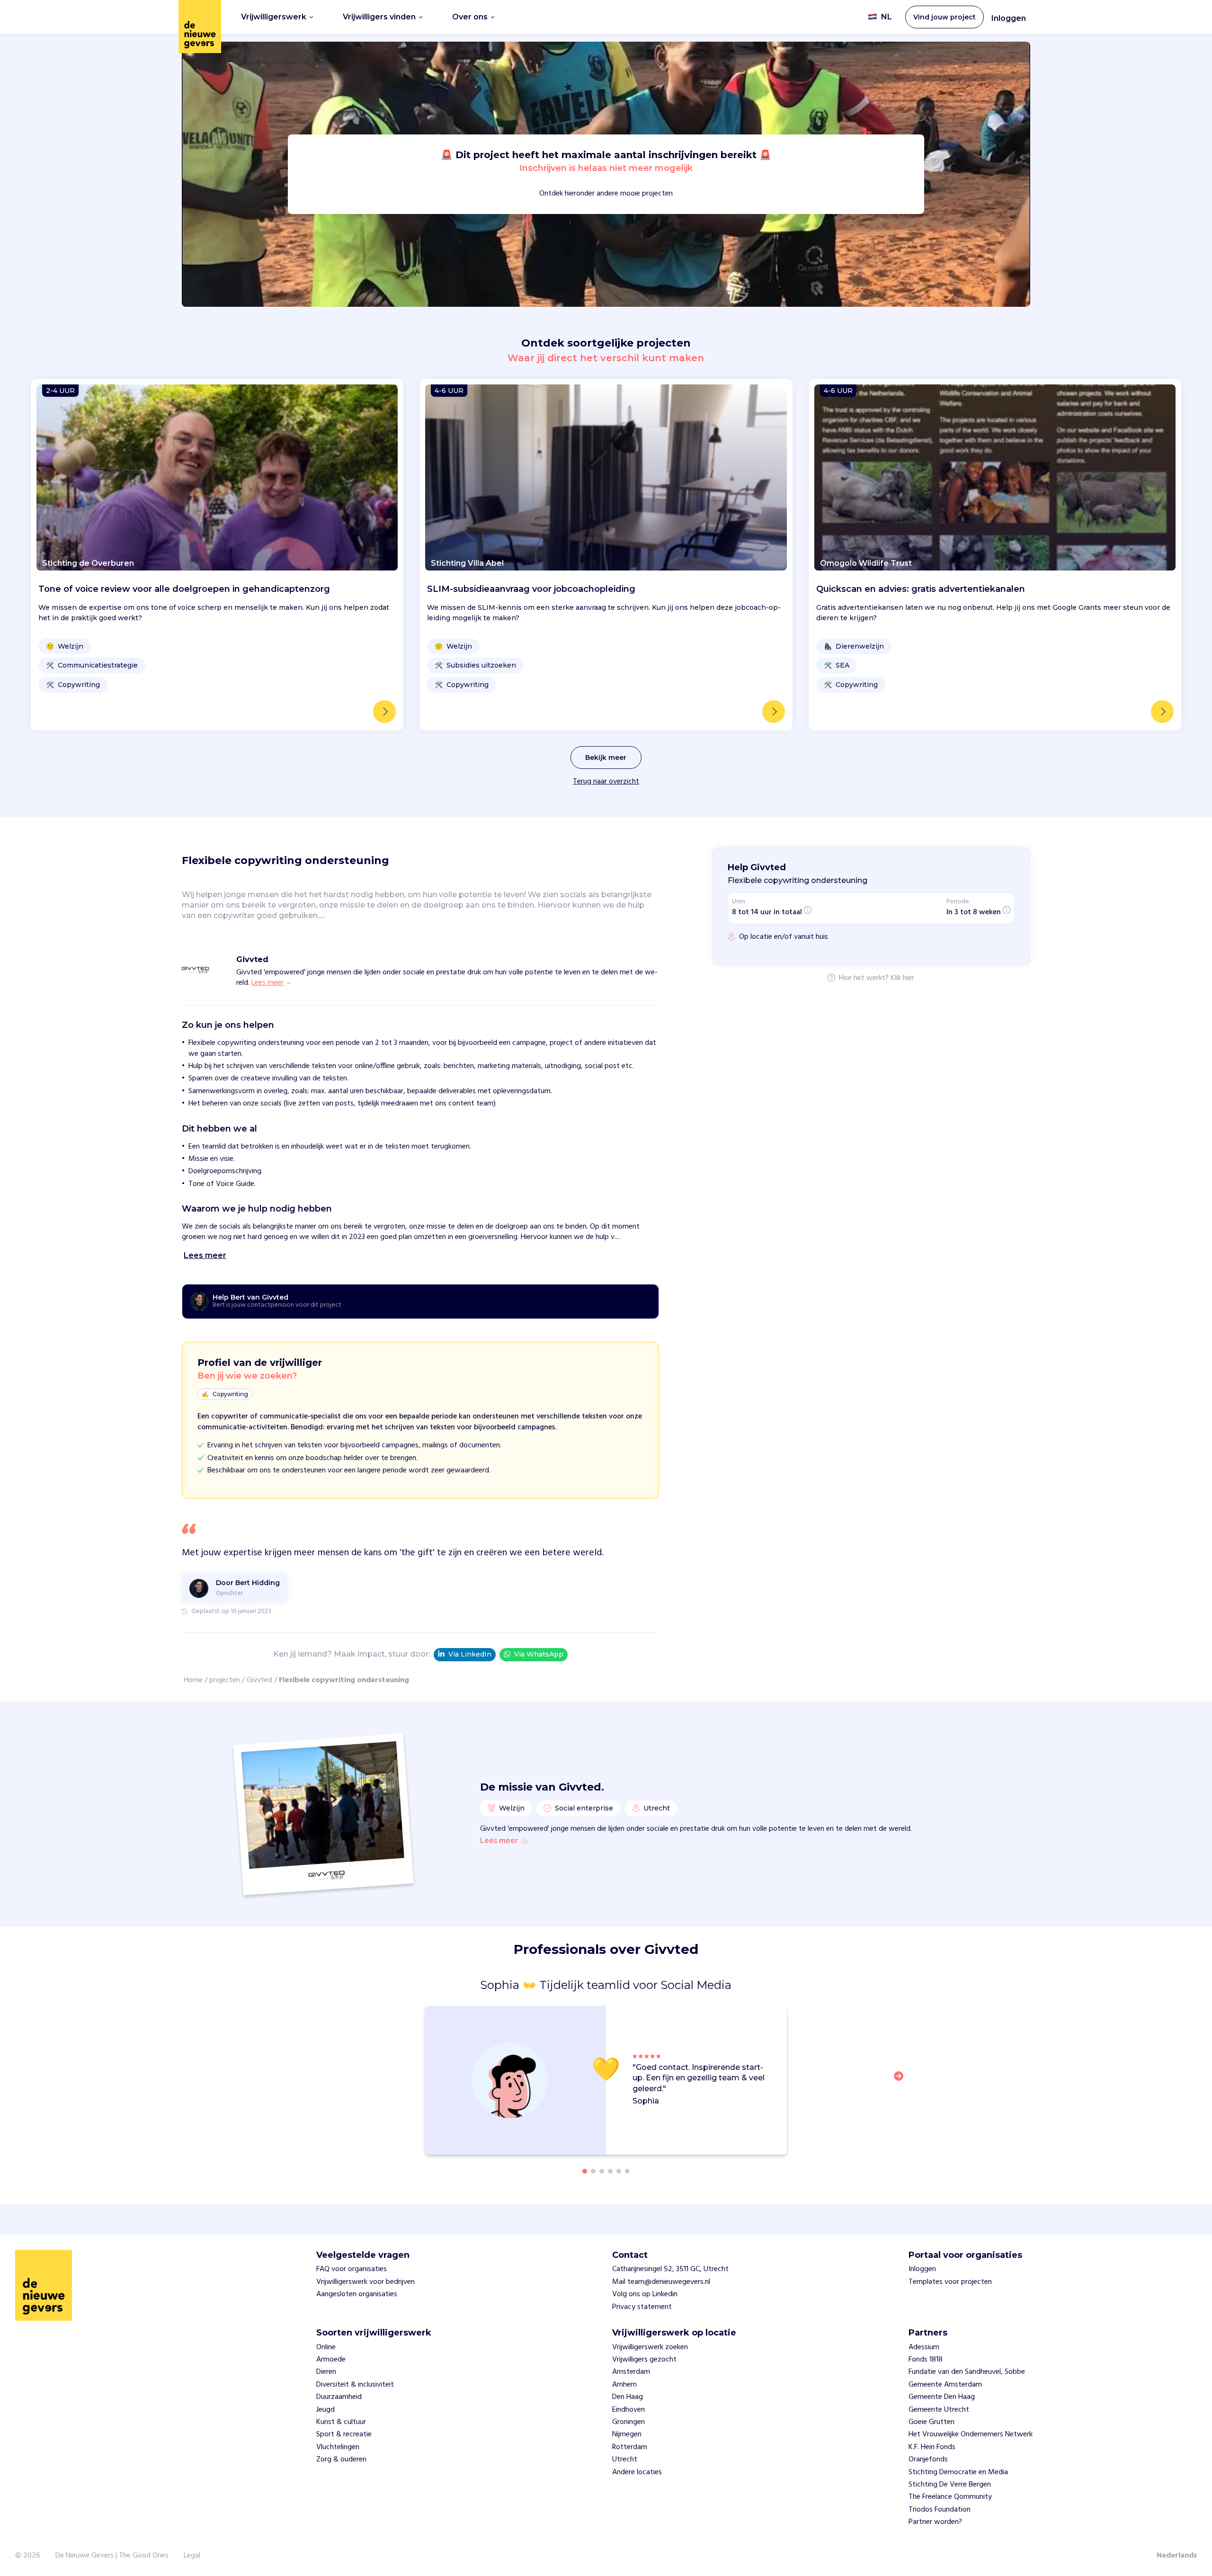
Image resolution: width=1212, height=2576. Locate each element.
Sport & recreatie (344, 2434)
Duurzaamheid (339, 2397)
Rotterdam (630, 2447)
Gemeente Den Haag (942, 2397)
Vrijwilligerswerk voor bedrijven (365, 2282)
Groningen (628, 2422)
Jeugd (325, 2410)
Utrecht (625, 2460)
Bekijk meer (606, 758)
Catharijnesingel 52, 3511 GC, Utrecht (670, 2269)
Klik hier (902, 979)
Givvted (259, 1680)
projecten (225, 1680)
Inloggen (1009, 18)
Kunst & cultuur (341, 2422)
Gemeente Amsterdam (945, 2385)
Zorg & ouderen (341, 2460)
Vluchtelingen (338, 2447)
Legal (192, 2556)
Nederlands (1177, 2556)
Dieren (326, 2372)
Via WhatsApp (539, 1654)
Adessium (924, 2347)
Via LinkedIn (470, 1654)
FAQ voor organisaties (352, 2269)
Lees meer (499, 1841)
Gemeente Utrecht (939, 2410)
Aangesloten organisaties (357, 2294)
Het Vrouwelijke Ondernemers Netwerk (971, 2434)
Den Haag (628, 2397)
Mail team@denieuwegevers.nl (661, 2282)
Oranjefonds (928, 2460)
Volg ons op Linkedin (645, 2294)
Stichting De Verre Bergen (950, 2485)
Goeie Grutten (931, 2422)
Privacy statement (642, 2307)
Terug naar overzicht (606, 782)
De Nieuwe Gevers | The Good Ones (112, 2556)
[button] (901, 2082)
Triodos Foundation (940, 2510)
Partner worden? (935, 2522)
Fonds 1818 (926, 2360)
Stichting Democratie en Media (958, 2472)
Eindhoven (628, 2410)
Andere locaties (637, 2472)
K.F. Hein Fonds (932, 2447)
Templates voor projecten (950, 2282)
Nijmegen (627, 2434)
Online (326, 2347)
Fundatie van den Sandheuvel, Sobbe (967, 2372)
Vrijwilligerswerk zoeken (650, 2347)
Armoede (331, 2360)
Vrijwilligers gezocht (644, 2360)
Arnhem (624, 2385)
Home (193, 1680)
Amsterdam (631, 2372)
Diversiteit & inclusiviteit (355, 2385)
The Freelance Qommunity (950, 2497)
